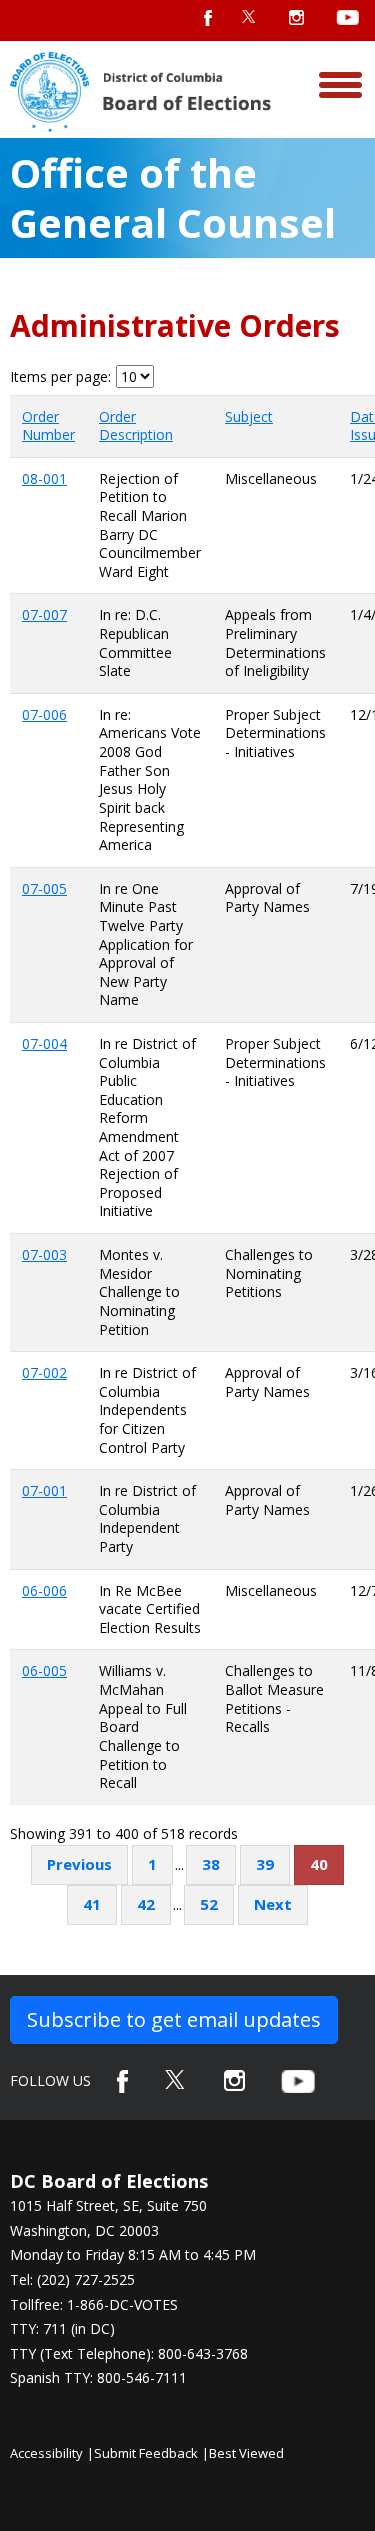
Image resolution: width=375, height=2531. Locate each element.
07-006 (44, 714)
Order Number (48, 426)
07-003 (44, 1254)
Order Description (136, 426)
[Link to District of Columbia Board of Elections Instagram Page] (234, 2080)
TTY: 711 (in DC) (62, 2328)
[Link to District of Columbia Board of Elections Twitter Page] (176, 2079)
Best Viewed (246, 2453)
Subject (249, 416)
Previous (79, 1864)
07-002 (44, 1372)
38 (211, 1864)
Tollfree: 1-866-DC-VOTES (94, 2304)
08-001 (44, 478)
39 (265, 1864)
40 (319, 1864)
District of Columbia (140, 92)
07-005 (44, 888)
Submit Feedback (146, 2453)
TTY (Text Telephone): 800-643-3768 (129, 2353)
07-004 (44, 1043)
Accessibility (46, 2453)
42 (146, 1904)
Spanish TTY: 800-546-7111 (98, 2377)
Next (273, 1904)
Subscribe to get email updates (174, 2019)
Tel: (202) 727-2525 (72, 2279)
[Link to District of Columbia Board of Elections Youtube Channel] (298, 2081)
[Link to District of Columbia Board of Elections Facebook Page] (122, 2081)
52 (209, 1904)
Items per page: (60, 377)
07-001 (44, 1490)
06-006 (44, 1590)
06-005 (44, 1670)
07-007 (44, 614)
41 (92, 1904)
